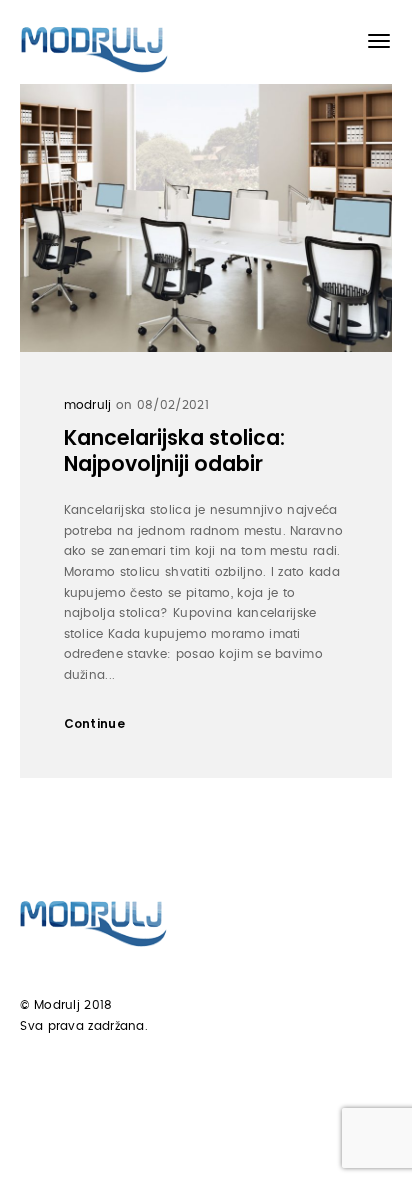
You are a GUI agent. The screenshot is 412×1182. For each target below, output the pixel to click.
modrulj (88, 405)
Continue (94, 723)
